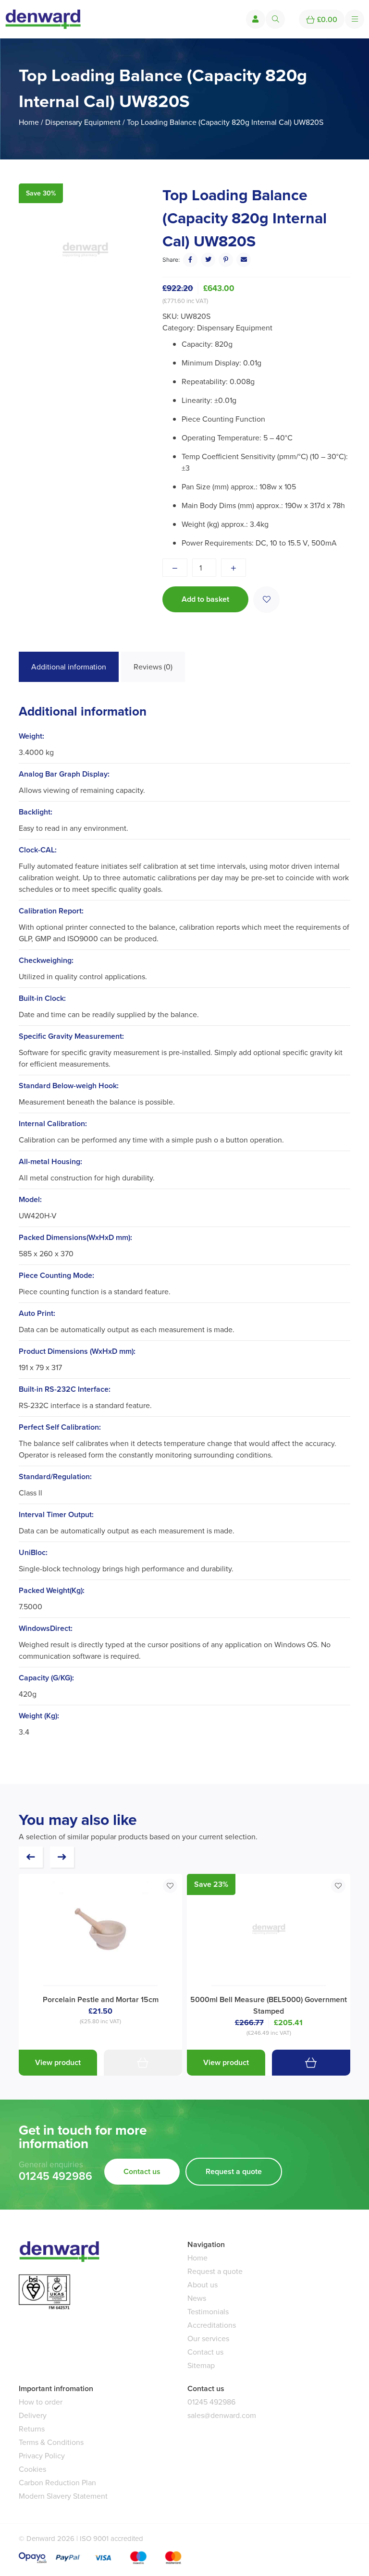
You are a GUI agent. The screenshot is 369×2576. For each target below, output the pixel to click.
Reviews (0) (153, 667)
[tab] (69, 667)
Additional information (69, 667)
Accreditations (212, 2325)
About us (203, 2285)
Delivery (33, 2415)
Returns (32, 2429)
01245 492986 (55, 2176)
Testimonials (208, 2312)
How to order (41, 2402)
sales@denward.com (222, 2415)
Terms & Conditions (51, 2442)
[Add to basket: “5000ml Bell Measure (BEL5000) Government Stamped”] (311, 2063)
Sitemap (201, 2365)
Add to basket (205, 599)
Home (29, 122)
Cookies (32, 2469)
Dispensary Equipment (83, 122)
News (197, 2298)
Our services (208, 2339)
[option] (85, 250)
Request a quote (234, 2171)
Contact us (142, 2171)
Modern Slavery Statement (63, 2496)
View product (58, 2062)
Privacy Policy (42, 2456)
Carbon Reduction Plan (57, 2483)
